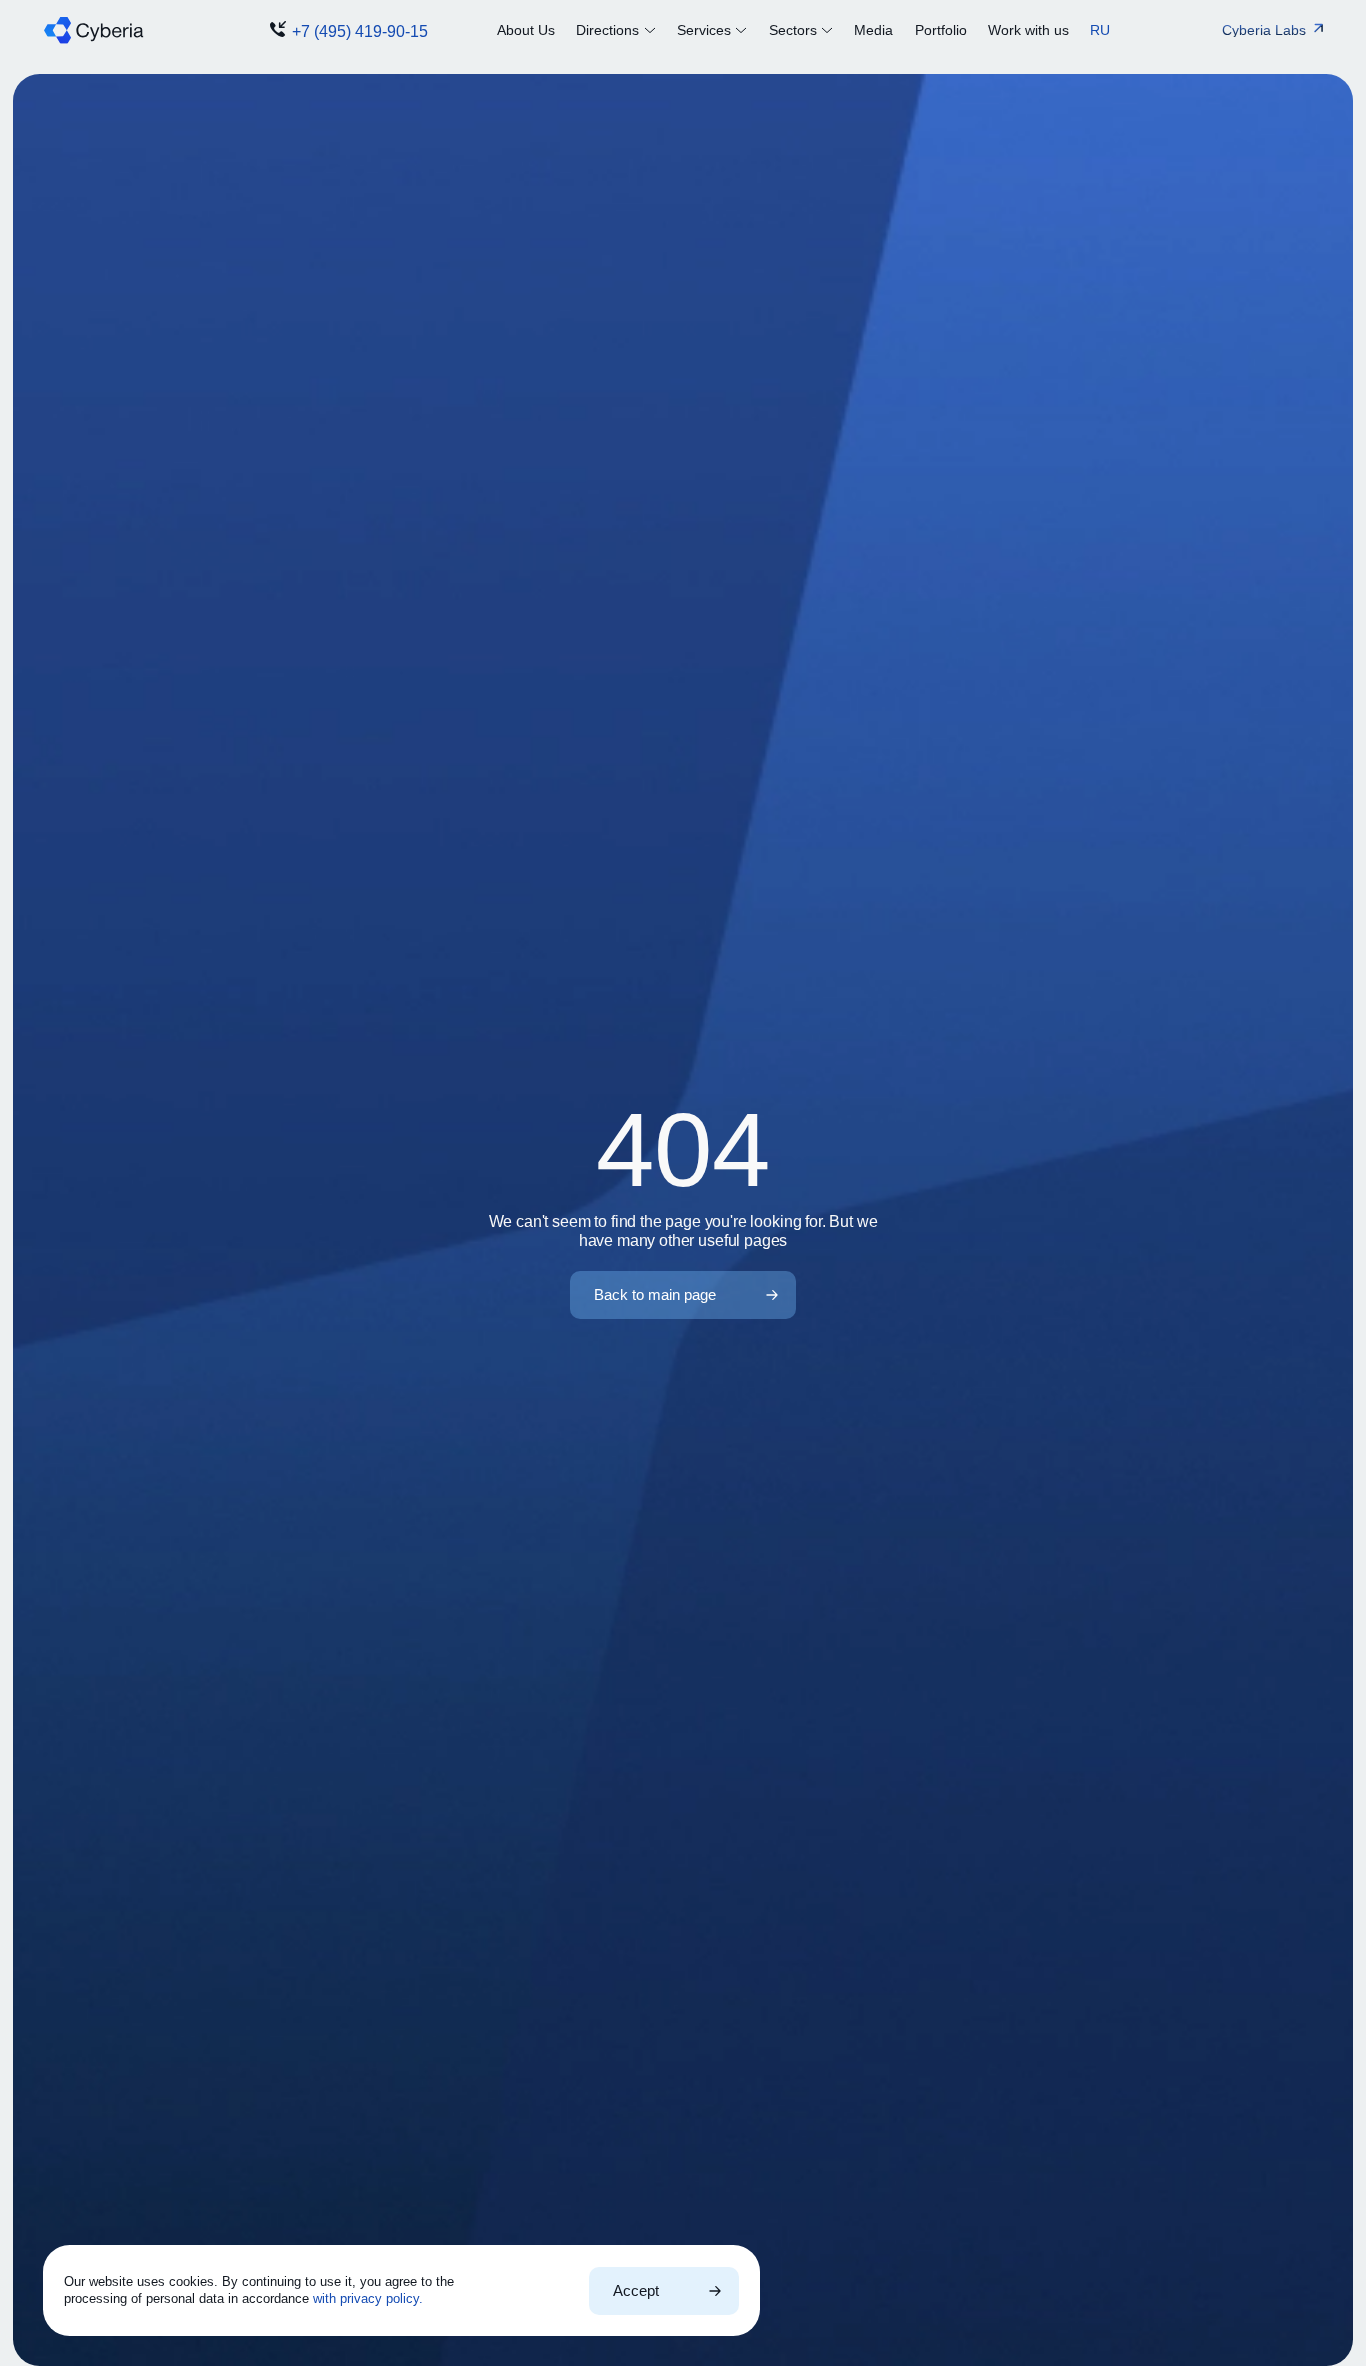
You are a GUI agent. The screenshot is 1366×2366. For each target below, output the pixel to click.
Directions (607, 30)
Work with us (1028, 30)
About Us (526, 30)
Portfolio (941, 30)
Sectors (793, 30)
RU (1100, 30)
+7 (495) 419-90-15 (360, 31)
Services (704, 30)
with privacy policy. (368, 2298)
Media (873, 30)
